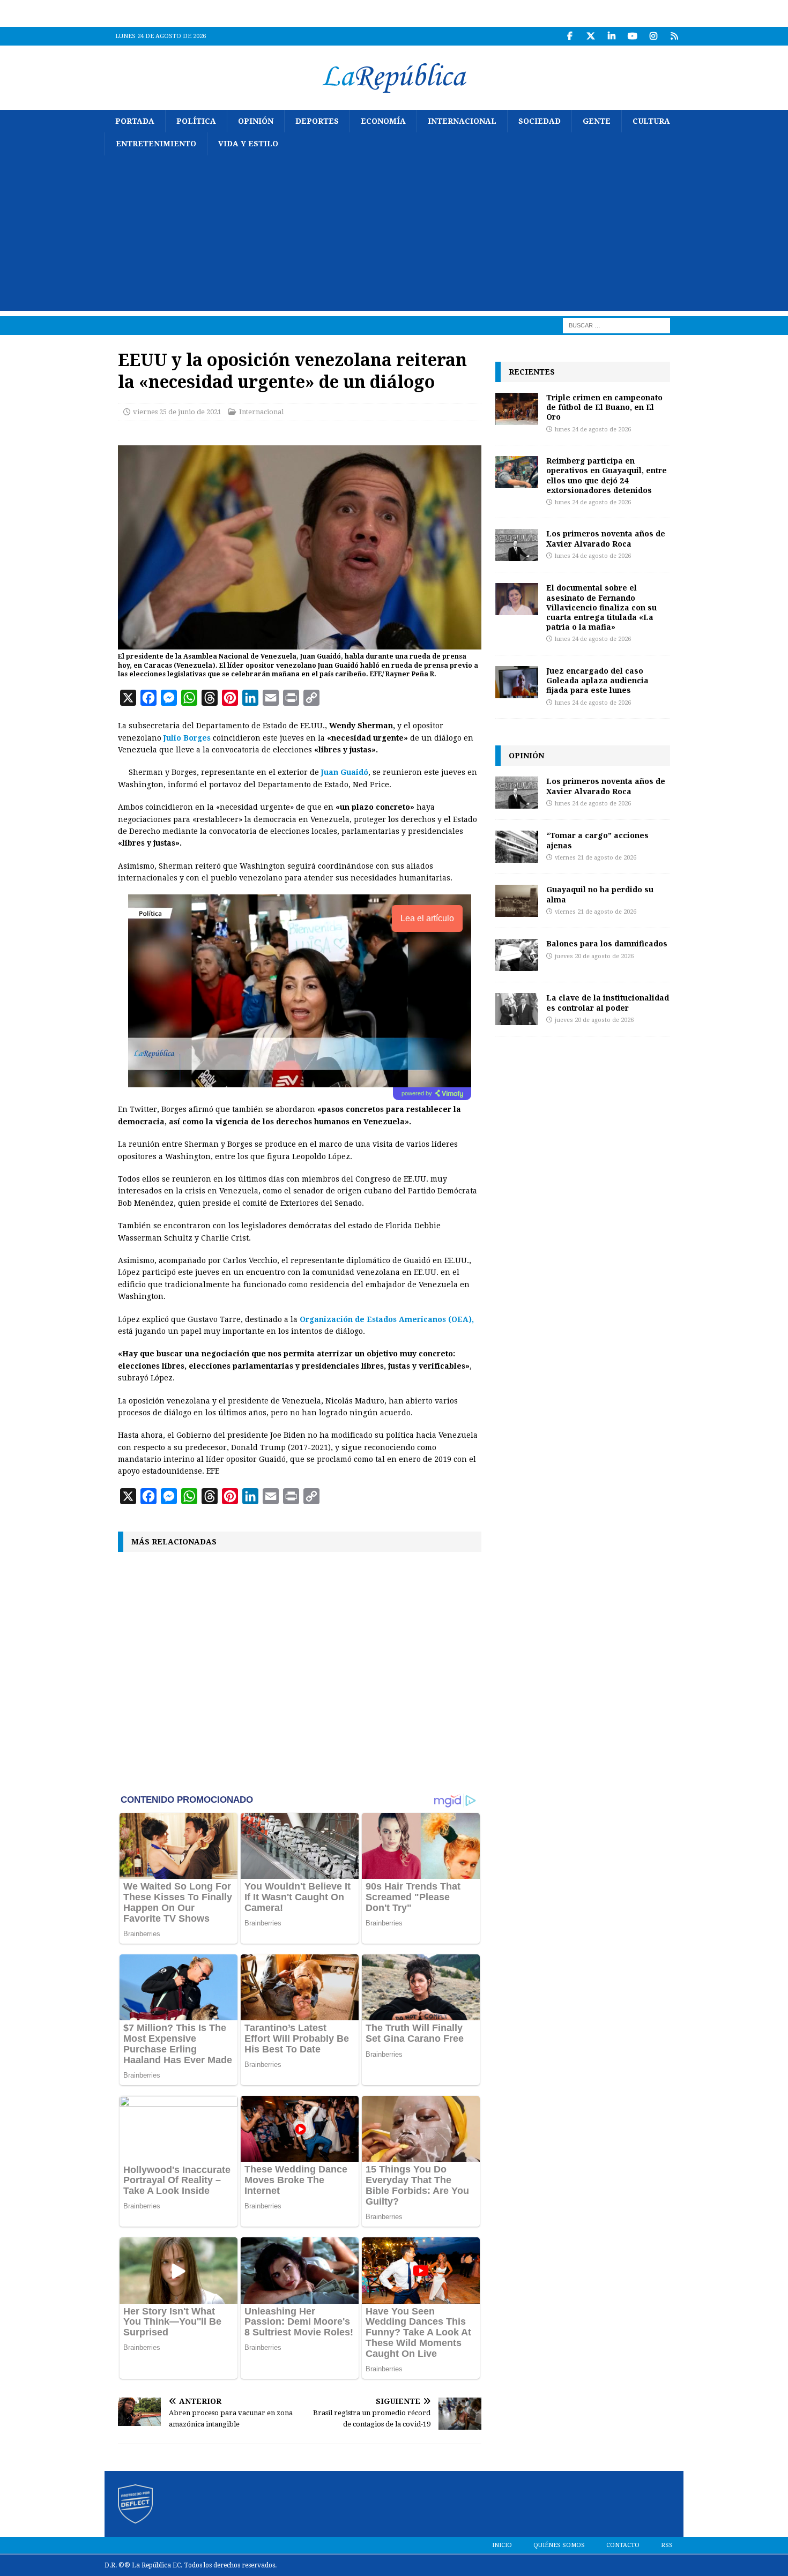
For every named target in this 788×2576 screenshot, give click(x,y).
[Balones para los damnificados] (517, 955)
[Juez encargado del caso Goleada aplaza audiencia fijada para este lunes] (517, 682)
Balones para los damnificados (607, 943)
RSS (667, 2545)
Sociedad (540, 121)
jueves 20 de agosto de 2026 (594, 956)
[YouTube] (632, 36)
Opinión (256, 121)
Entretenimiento (156, 144)
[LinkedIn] (611, 36)
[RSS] (674, 36)
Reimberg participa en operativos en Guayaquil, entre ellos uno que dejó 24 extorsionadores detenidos (607, 475)
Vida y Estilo (248, 144)
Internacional (462, 121)
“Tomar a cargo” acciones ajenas (597, 840)
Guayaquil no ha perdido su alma (600, 894)
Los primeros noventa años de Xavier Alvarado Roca (606, 538)
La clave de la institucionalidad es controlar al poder (608, 1002)
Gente (597, 121)
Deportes (317, 121)
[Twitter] (590, 36)
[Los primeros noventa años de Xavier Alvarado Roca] (517, 545)
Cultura (651, 121)
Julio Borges (188, 738)
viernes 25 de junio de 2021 (177, 412)
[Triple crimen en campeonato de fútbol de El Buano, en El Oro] (517, 409)
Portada (135, 121)
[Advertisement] (394, 236)
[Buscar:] (616, 325)
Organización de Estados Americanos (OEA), (387, 1319)
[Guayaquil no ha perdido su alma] (517, 901)
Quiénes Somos (559, 2545)
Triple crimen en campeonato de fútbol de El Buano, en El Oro (604, 407)
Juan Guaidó (345, 772)
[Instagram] (653, 36)
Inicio (502, 2545)
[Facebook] (570, 36)
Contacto (623, 2545)
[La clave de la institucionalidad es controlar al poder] (517, 1009)
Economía (383, 121)
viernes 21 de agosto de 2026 (596, 858)
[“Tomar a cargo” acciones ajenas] (517, 847)
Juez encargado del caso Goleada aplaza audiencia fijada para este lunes (597, 680)
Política (196, 121)
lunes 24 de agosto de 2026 (593, 430)
